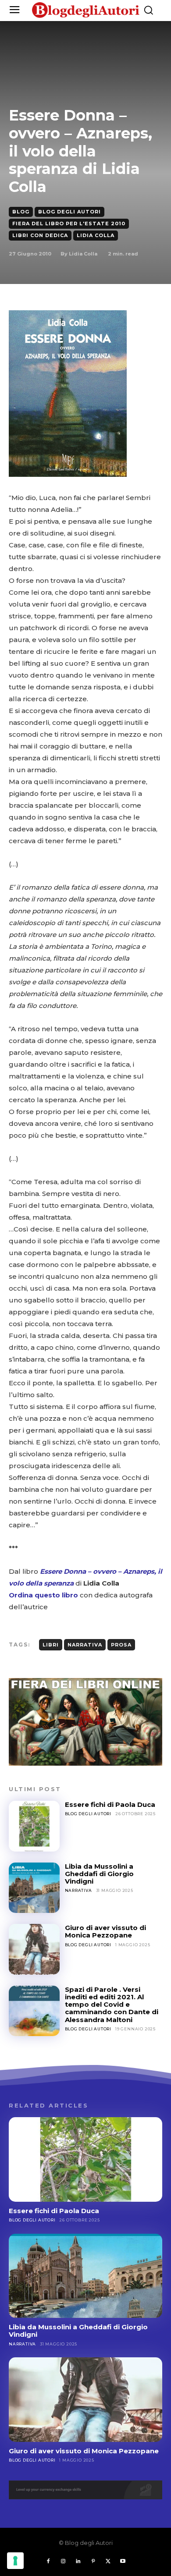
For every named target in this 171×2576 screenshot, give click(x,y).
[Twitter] (108, 2562)
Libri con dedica (40, 235)
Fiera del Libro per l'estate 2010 (69, 224)
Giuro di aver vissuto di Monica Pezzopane (105, 1931)
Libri (51, 1645)
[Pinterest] (93, 2562)
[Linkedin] (78, 2562)
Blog (21, 212)
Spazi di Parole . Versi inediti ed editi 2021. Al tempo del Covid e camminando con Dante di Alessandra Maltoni (112, 2005)
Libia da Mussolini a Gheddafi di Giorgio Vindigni (99, 1874)
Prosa (121, 1645)
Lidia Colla (96, 235)
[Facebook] (48, 2562)
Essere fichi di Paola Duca (110, 1804)
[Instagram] (63, 2562)
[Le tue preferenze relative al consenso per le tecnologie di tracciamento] (15, 2561)
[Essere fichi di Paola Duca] (34, 1826)
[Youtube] (123, 2562)
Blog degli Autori (69, 212)
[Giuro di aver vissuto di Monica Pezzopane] (34, 1949)
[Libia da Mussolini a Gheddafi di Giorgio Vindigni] (34, 1888)
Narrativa (85, 1645)
